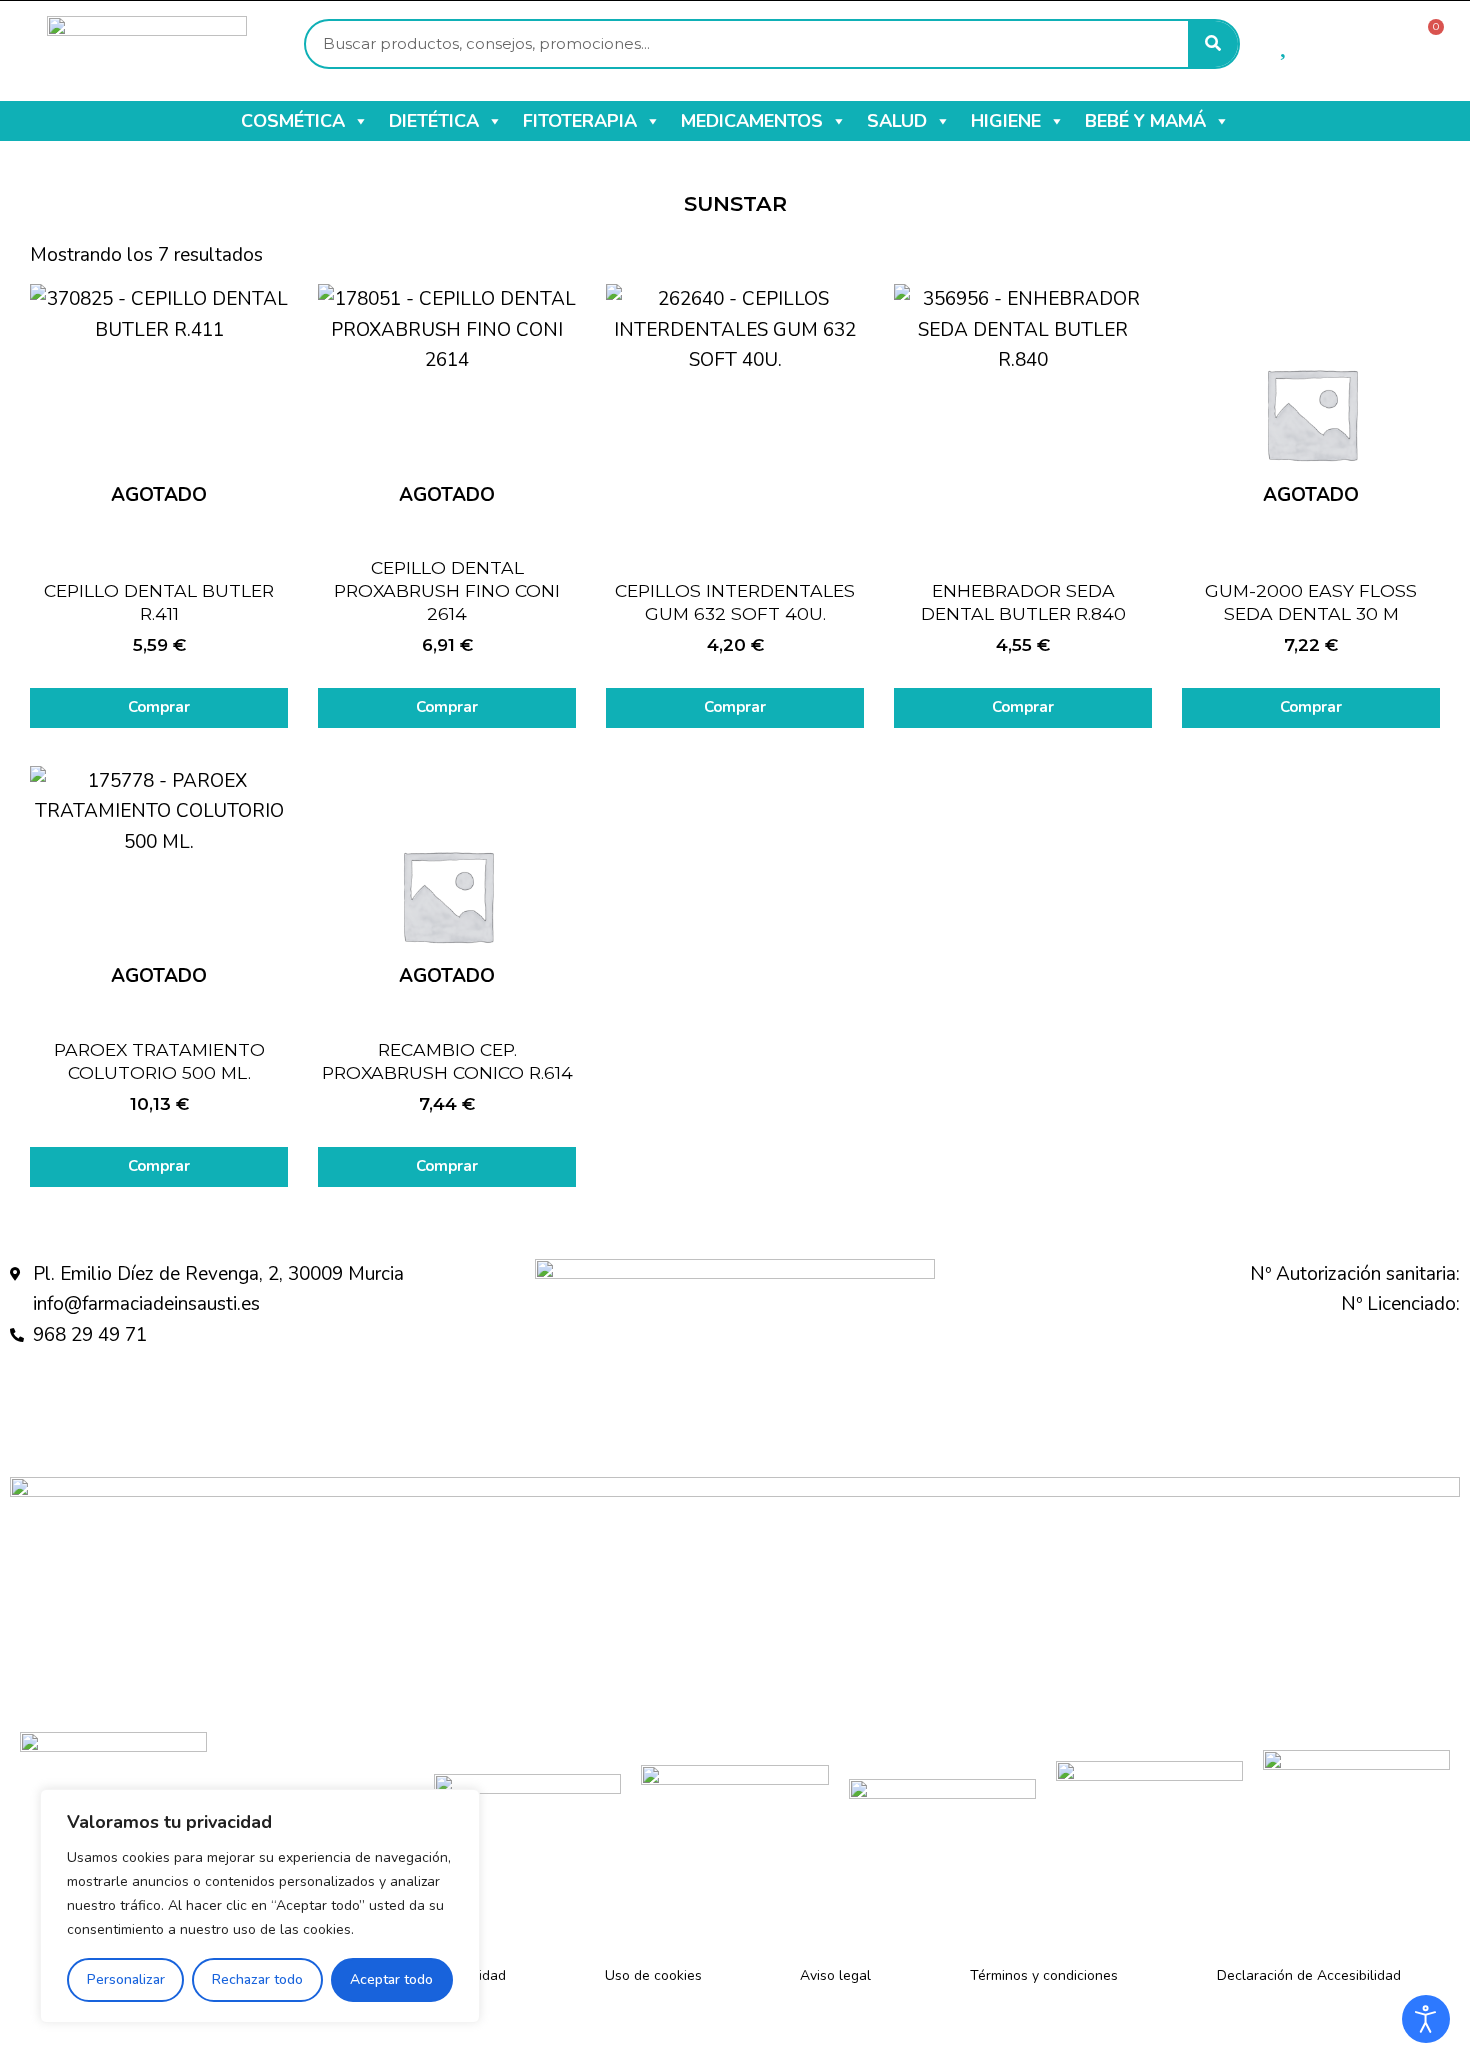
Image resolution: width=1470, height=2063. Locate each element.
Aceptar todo (391, 1979)
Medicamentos (752, 121)
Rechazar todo (257, 1979)
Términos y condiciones (1044, 1975)
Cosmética (293, 121)
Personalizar (126, 1979)
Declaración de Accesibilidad (1309, 1975)
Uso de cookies (653, 1975)
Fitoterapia (580, 121)
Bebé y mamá (1145, 121)
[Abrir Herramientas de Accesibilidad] (1426, 2019)
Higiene (1006, 121)
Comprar (159, 707)
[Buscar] (1213, 44)
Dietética (434, 121)
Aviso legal (835, 1975)
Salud (897, 121)
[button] (360, 121)
